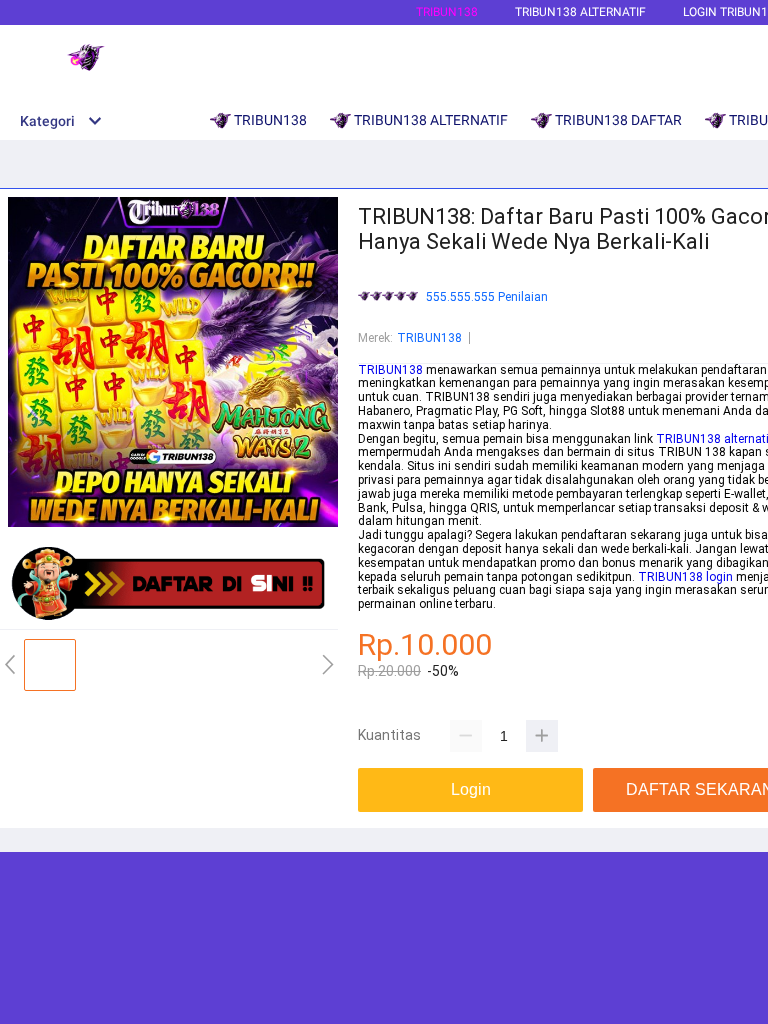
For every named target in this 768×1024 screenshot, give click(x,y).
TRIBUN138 (447, 12)
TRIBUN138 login (685, 577)
